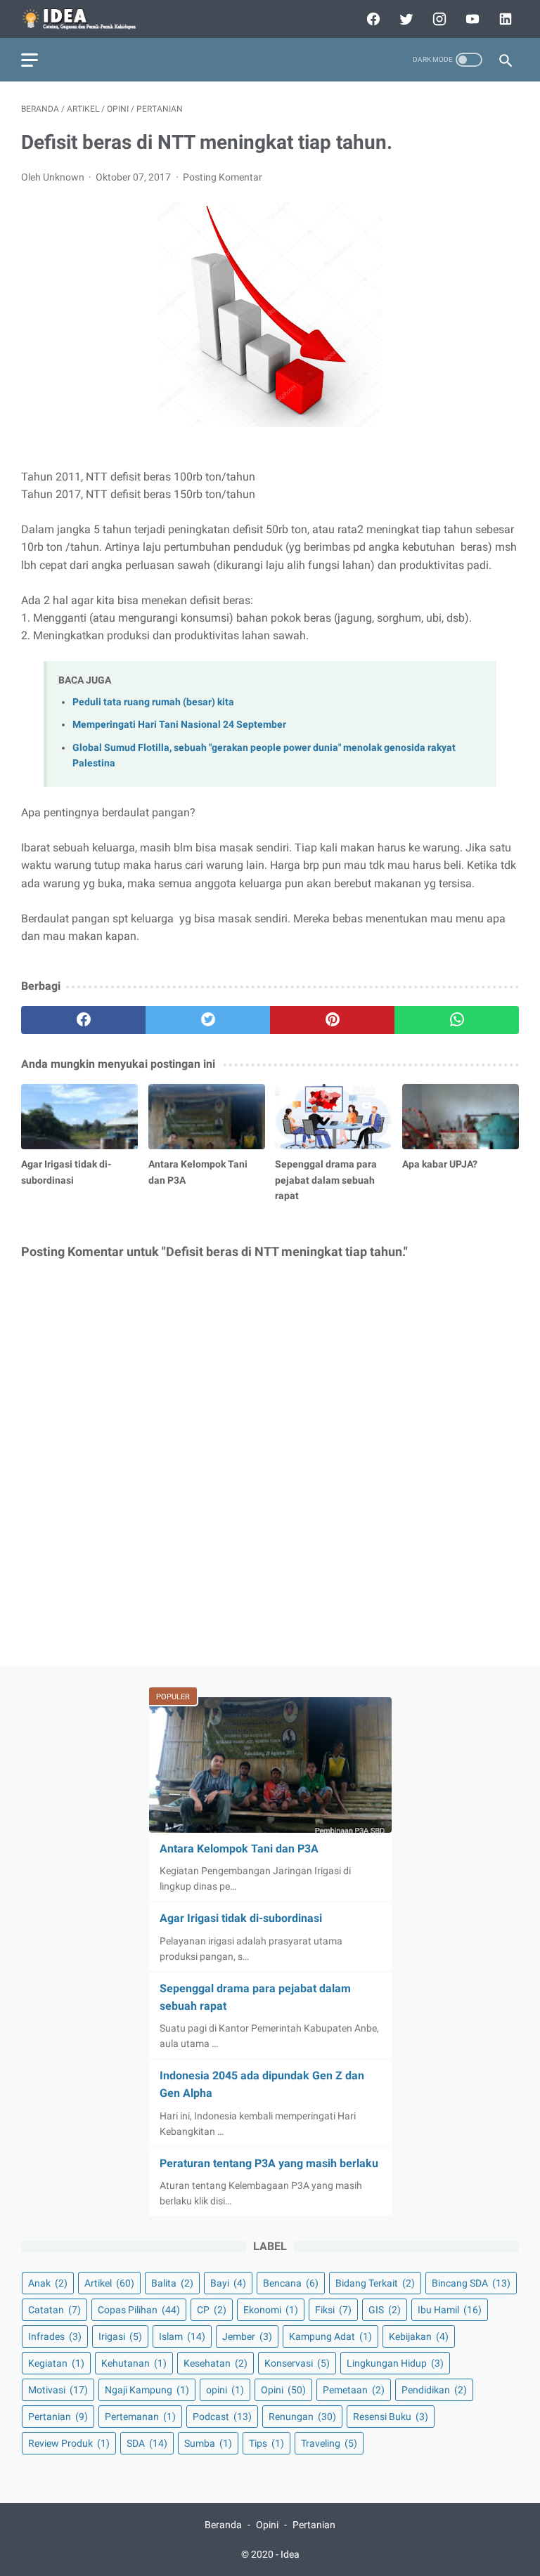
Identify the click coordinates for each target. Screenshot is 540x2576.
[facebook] (372, 19)
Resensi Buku (391, 2417)
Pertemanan (140, 2417)
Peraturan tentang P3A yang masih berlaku (269, 2163)
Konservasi (297, 2363)
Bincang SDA (471, 2283)
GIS (385, 2310)
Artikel (109, 2283)
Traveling (329, 2443)
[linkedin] (504, 19)
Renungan (302, 2417)
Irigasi (120, 2336)
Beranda (223, 2525)
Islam (182, 2336)
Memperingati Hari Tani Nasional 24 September (179, 725)
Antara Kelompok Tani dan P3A (239, 1849)
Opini (283, 2390)
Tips (266, 2443)
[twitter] (405, 19)
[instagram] (438, 19)
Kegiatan (56, 2363)
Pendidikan (434, 2390)
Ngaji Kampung (147, 2390)
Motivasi (58, 2390)
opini (225, 2390)
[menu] (30, 60)
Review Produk (69, 2443)
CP (212, 2310)
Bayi (228, 2283)
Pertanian (58, 2417)
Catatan (54, 2310)
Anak (48, 2283)
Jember (247, 2336)
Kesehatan (216, 2363)
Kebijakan (419, 2336)
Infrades (55, 2336)
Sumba (208, 2443)
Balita (172, 2283)
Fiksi (333, 2310)
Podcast (222, 2417)
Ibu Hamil (450, 2310)
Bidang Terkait (375, 2283)
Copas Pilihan (139, 2310)
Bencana (291, 2283)
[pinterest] (332, 1020)
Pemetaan (354, 2390)
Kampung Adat (330, 2336)
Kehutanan (134, 2363)
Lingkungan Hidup (395, 2363)
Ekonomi (271, 2310)
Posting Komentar (223, 177)
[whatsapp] (457, 1020)
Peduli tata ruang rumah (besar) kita (153, 702)
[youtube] (471, 19)
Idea (290, 2554)
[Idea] (89, 19)
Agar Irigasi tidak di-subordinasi (241, 1918)
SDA (147, 2443)
